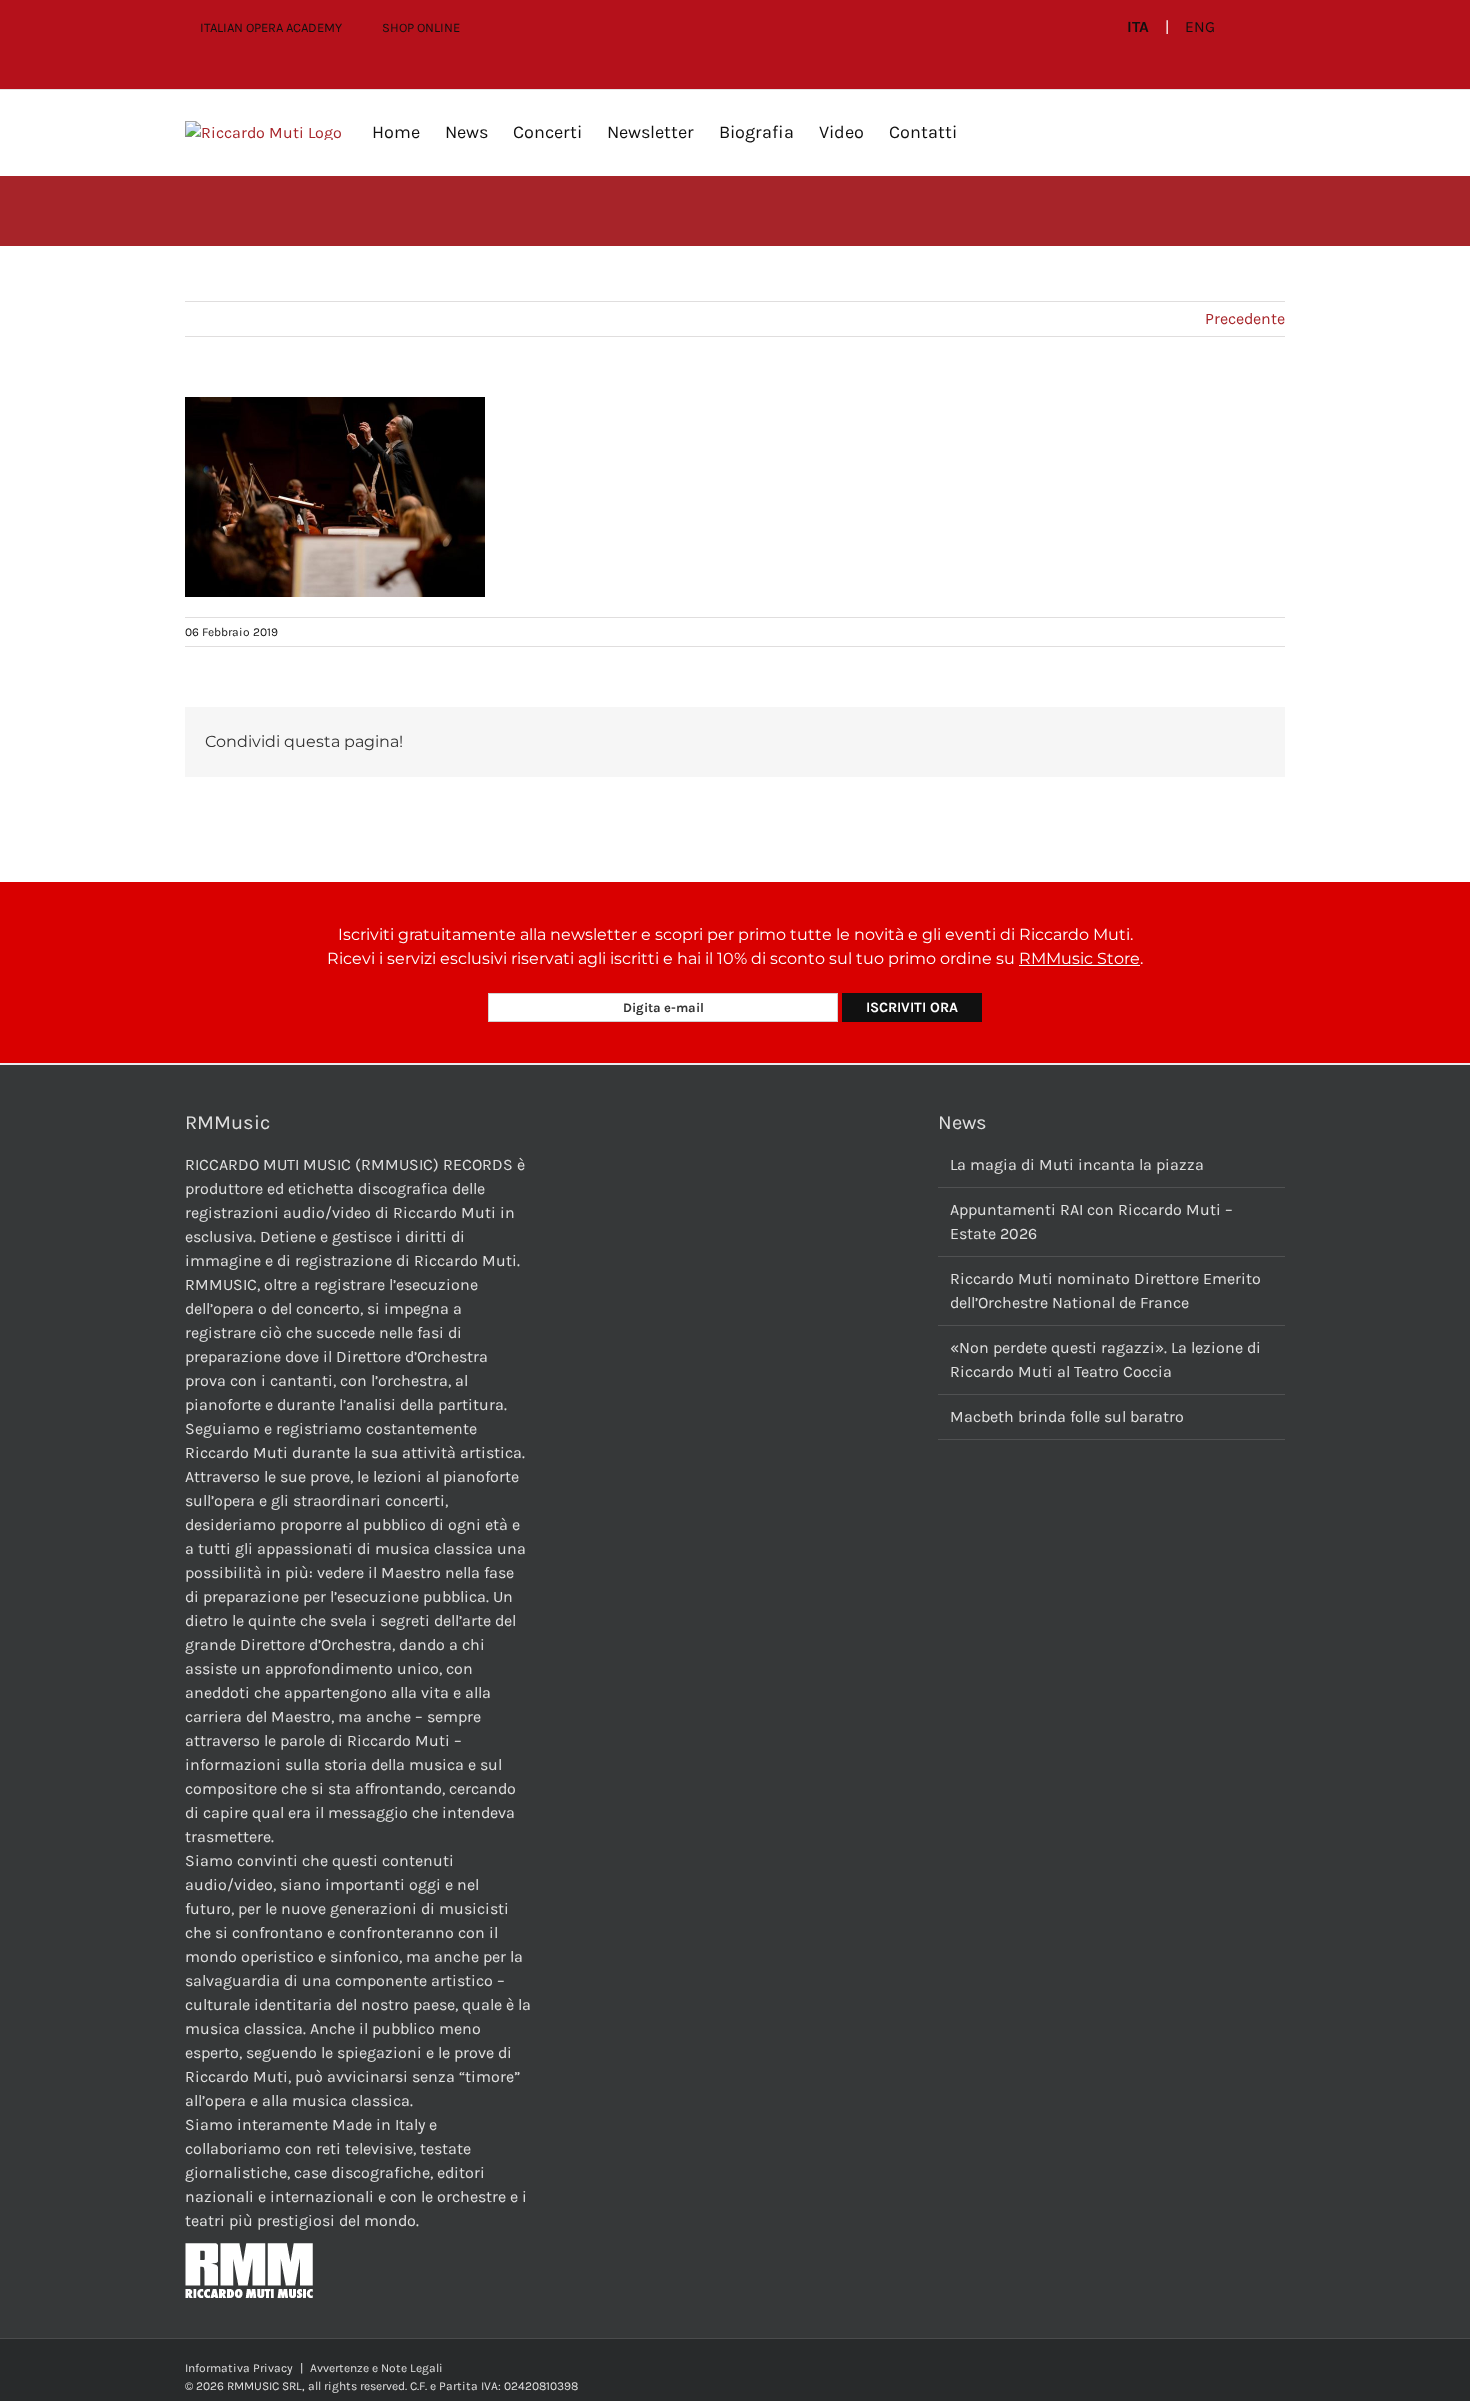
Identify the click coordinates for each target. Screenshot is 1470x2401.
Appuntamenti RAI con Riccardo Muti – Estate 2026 (1091, 1221)
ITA (1138, 27)
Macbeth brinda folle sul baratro (1067, 1416)
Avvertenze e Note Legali (376, 2368)
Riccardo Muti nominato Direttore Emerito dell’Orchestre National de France (1105, 1290)
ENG (1200, 27)
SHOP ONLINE (421, 27)
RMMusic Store (1079, 958)
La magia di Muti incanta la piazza (1077, 1164)
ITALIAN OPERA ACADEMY (271, 27)
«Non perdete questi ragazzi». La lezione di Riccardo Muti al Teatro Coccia (1105, 1359)
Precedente (1245, 318)
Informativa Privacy (239, 2368)
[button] (989, 132)
